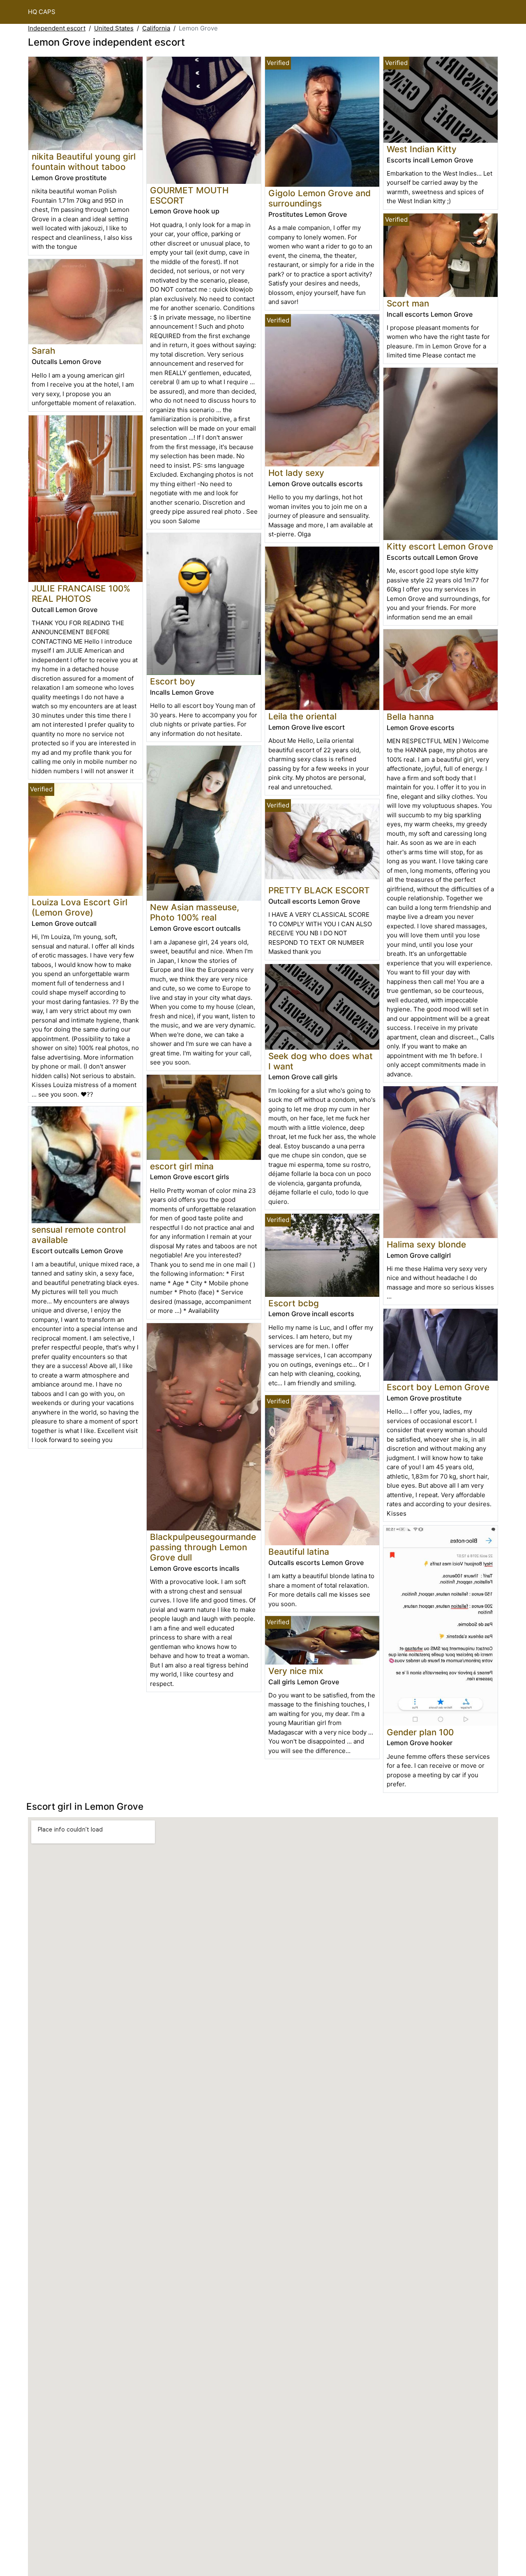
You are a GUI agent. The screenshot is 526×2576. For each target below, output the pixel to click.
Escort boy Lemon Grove (438, 1387)
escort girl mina (182, 1166)
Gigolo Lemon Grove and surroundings (320, 198)
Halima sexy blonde (426, 1244)
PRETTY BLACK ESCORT (319, 890)
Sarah (44, 351)
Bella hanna (410, 717)
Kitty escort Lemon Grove (440, 546)
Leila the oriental (302, 716)
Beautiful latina (299, 1552)
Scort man (408, 303)
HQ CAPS (42, 12)
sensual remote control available (79, 1235)
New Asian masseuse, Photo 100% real (195, 912)
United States (114, 28)
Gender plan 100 (420, 1732)
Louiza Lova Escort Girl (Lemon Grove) (80, 907)
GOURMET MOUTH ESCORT (189, 195)
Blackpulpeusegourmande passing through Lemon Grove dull (203, 1547)
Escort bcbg (294, 1303)
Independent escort (57, 28)
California (156, 28)
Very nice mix (296, 1671)
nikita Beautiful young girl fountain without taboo (84, 162)
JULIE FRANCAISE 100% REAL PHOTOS (81, 594)
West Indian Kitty (422, 149)
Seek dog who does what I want (321, 1061)
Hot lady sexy (296, 473)
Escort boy (173, 681)
